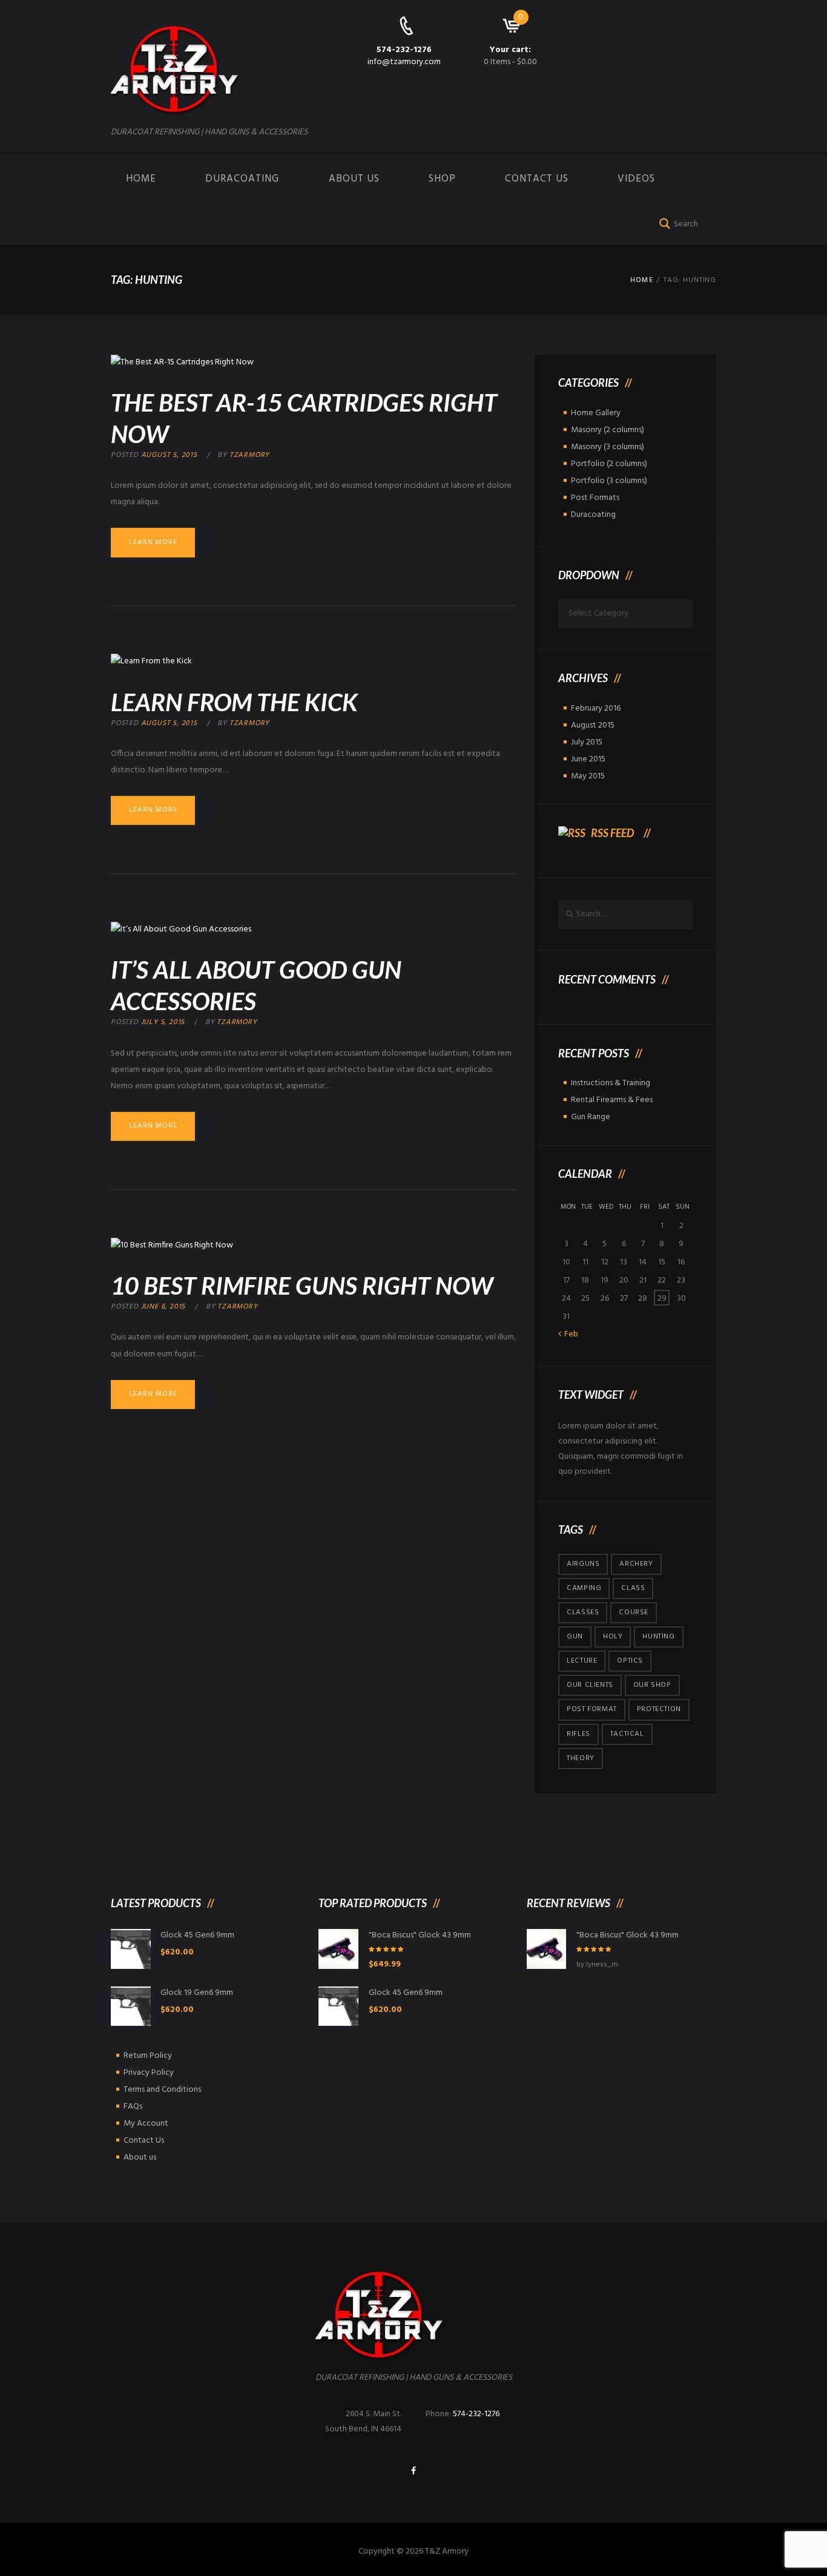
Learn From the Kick (234, 702)
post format (592, 1709)
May (588, 776)
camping (584, 1588)
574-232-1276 (404, 50)
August (593, 725)
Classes (583, 1612)
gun (575, 1637)
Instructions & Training (611, 1083)
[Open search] (662, 222)
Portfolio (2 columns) (609, 464)
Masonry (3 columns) (608, 447)
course (634, 1612)
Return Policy (148, 2056)
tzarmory (249, 455)
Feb (571, 1334)
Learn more (153, 542)
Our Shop (652, 1685)
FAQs (133, 2107)
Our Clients (590, 1685)
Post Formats (595, 498)
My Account (146, 2124)
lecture (582, 1661)
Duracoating (593, 515)
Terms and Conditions (162, 2090)
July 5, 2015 (163, 1022)
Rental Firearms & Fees (612, 1100)
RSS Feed (612, 833)
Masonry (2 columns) (608, 430)
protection (659, 1709)
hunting (658, 1637)
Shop (442, 179)
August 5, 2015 (169, 455)
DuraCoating (242, 179)
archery (636, 1564)
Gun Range (591, 1117)
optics (630, 1661)
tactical (627, 1734)
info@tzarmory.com (404, 62)
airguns (583, 1564)
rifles (578, 1734)
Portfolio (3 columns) (609, 481)
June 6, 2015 (163, 1307)
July (587, 742)
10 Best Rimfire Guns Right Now (302, 1286)
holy (613, 1637)
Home (141, 179)
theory (581, 1758)
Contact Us (537, 179)
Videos (636, 179)
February (596, 708)
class (633, 1588)
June (588, 759)
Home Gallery (596, 413)
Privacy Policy (149, 2073)
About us (354, 179)
